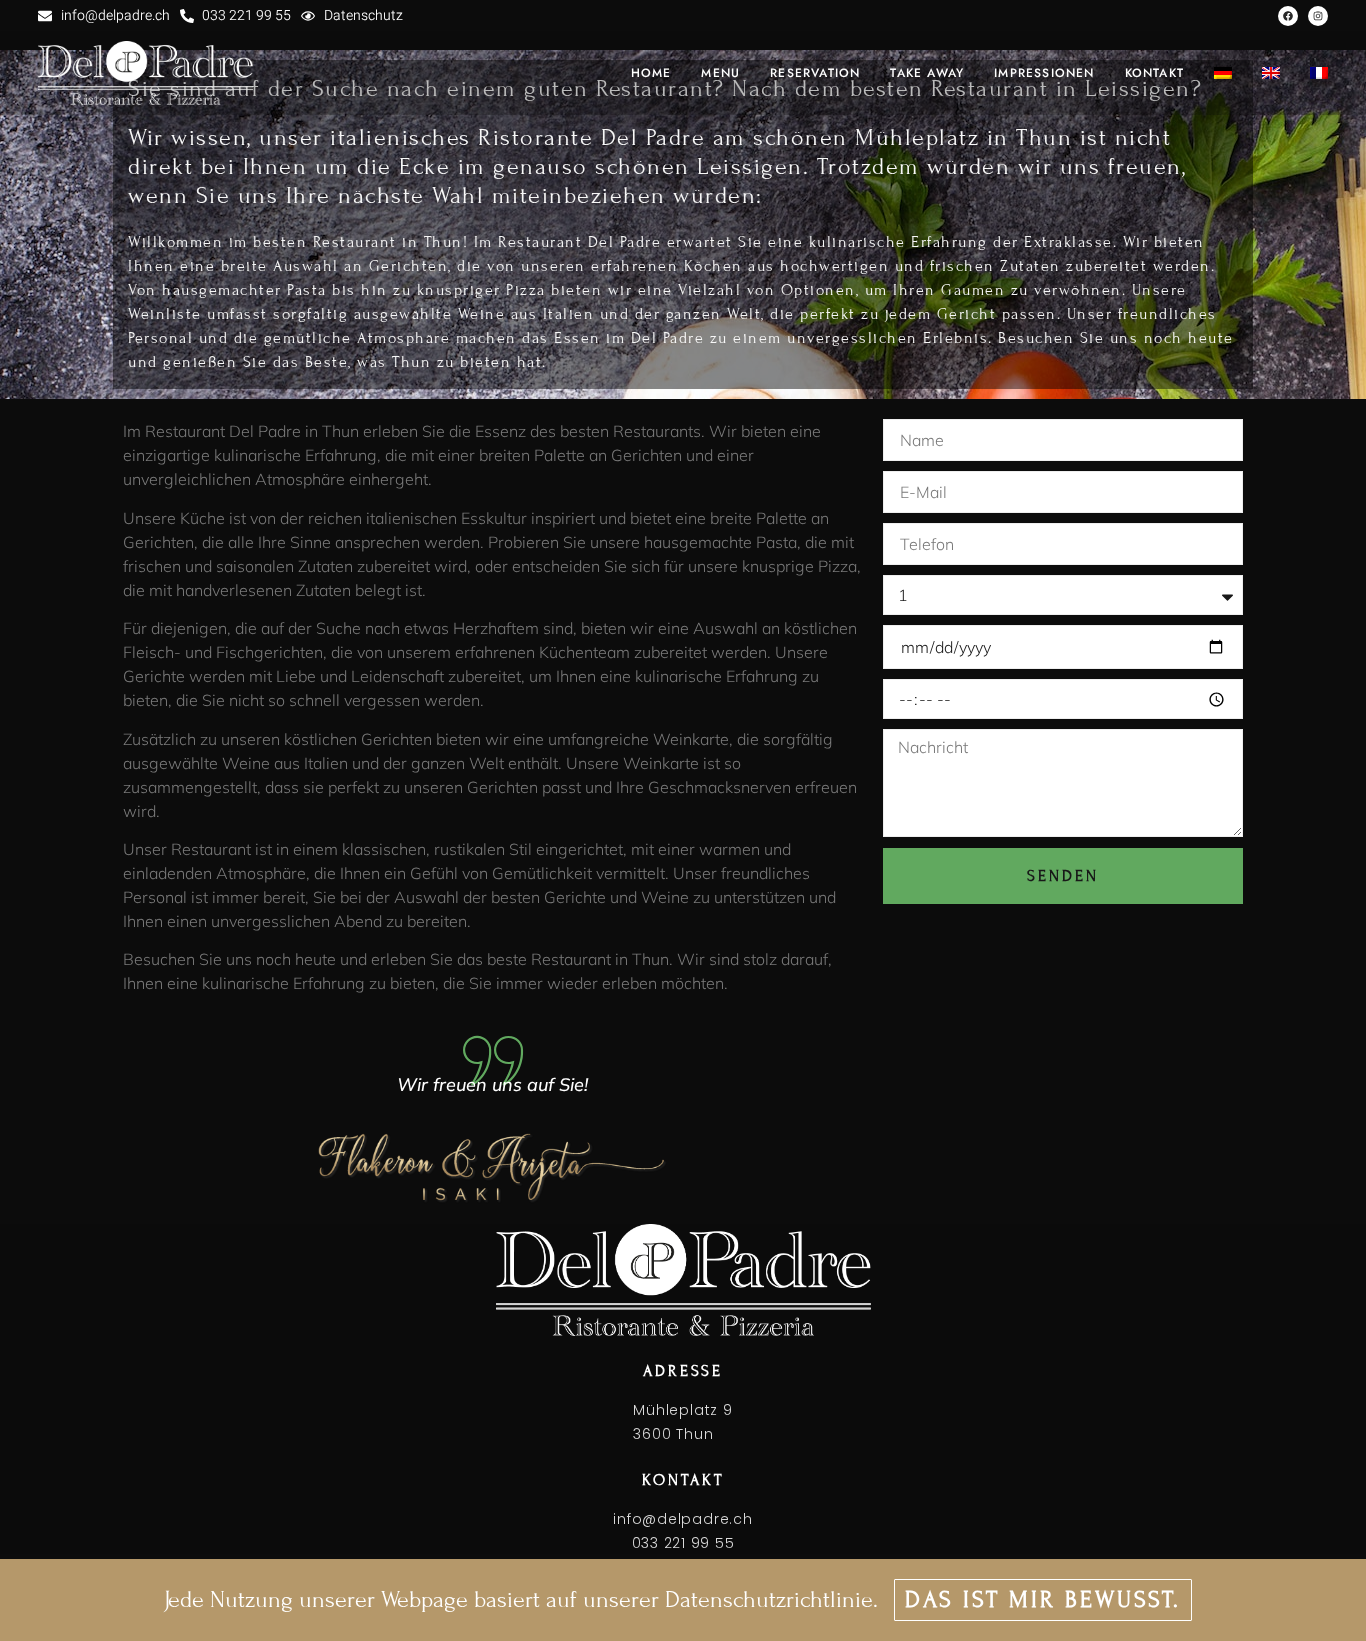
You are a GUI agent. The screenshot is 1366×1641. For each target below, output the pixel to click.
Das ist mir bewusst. (1043, 1599)
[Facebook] (1288, 16)
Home (651, 73)
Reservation (815, 73)
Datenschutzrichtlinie (769, 1599)
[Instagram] (1318, 16)
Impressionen (1044, 73)
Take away (927, 73)
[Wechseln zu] (1223, 73)
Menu (720, 73)
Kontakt (1154, 73)
